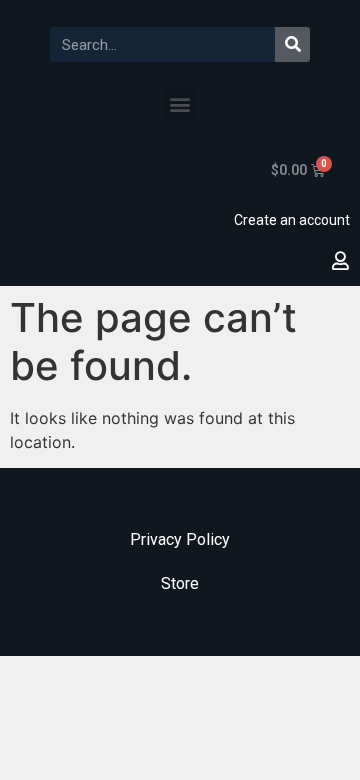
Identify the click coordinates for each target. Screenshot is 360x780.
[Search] (292, 44)
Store (180, 583)
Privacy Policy (180, 539)
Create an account (292, 220)
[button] (180, 103)
